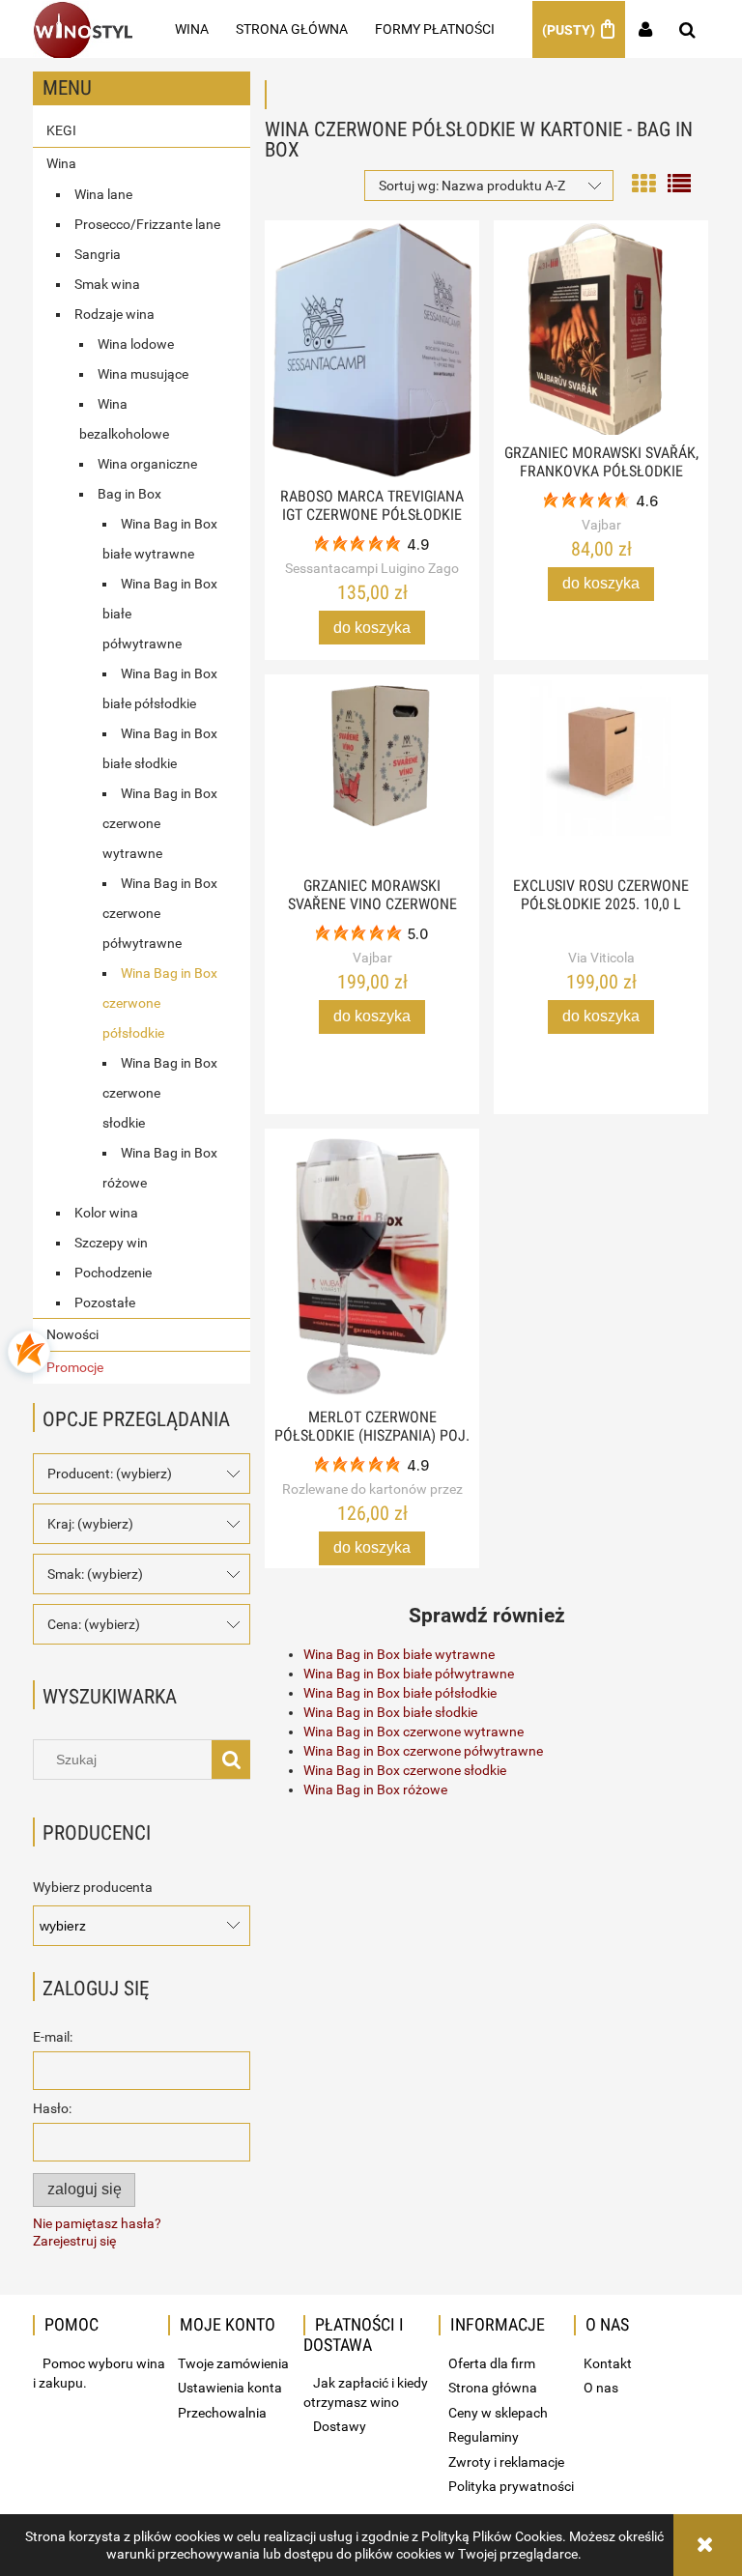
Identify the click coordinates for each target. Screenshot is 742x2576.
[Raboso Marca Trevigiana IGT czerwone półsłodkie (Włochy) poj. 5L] (372, 349)
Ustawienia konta (230, 2388)
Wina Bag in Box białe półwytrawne (409, 1674)
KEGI (61, 130)
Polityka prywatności (511, 2486)
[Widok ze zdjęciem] (643, 182)
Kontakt (608, 2363)
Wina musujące (143, 374)
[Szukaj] (231, 1760)
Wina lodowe (136, 344)
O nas (601, 2388)
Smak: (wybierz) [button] (95, 1574)
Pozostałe (105, 1302)
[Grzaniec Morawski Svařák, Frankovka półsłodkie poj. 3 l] (601, 328)
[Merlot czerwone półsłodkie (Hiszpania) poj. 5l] (372, 1264)
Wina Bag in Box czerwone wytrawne (160, 823)
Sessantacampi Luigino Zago (372, 568)
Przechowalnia (222, 2413)
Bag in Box (129, 494)
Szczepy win (111, 1243)
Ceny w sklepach (498, 2413)
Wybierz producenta (93, 1887)
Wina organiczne (147, 464)
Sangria (98, 254)
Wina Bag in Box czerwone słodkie (160, 1093)
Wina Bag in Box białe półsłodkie (400, 1693)
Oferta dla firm (492, 2363)
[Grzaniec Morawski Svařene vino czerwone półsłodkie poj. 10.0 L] (372, 771)
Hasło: (52, 2108)
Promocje (75, 1367)
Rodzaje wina (114, 314)
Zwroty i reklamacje (506, 2462)
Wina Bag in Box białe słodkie (390, 1712)
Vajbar (601, 525)
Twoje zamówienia (233, 2363)
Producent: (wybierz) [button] (110, 1474)
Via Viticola (601, 958)
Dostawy (340, 2426)
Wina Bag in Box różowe (375, 1789)
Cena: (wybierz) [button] (94, 1624)
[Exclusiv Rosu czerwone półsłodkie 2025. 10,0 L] (601, 771)
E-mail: (53, 2037)
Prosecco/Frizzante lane (147, 224)
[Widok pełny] (679, 182)
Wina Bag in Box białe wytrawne (399, 1654)
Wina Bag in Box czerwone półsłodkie (160, 1003)
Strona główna (493, 2388)
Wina (61, 163)
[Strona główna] (83, 29)
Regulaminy (484, 2437)
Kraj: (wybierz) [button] (90, 1524)
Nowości (72, 1334)
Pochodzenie (113, 1273)
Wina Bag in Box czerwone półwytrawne (160, 913)
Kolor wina (106, 1213)
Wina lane (103, 194)
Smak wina (107, 284)
